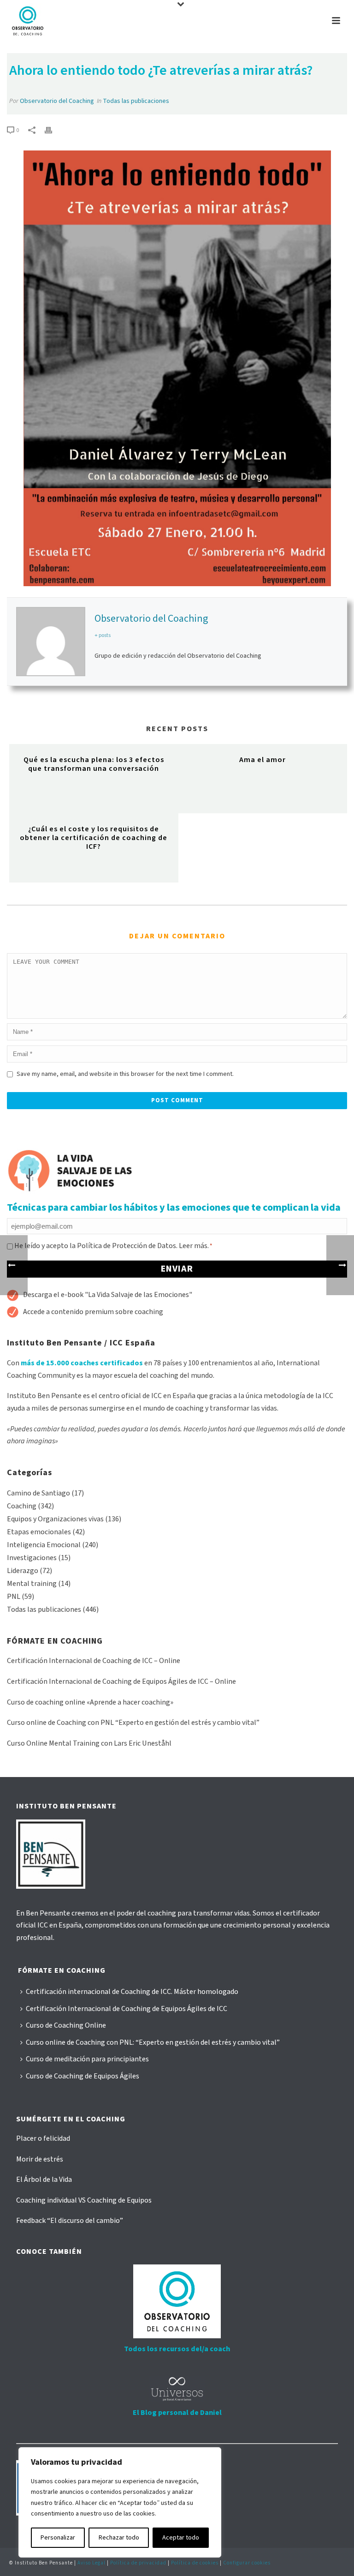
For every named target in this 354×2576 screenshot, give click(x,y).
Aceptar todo (181, 2538)
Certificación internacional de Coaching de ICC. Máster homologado (132, 1992)
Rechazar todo (119, 2538)
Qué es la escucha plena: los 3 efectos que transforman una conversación (94, 764)
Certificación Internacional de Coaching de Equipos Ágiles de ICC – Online (121, 1681)
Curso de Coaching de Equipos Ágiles (83, 2076)
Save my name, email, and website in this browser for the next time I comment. (125, 1074)
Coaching (22, 1506)
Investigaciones (32, 1558)
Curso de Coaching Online (66, 2025)
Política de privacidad (138, 2563)
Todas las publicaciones (136, 101)
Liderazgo (23, 1571)
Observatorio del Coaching (57, 101)
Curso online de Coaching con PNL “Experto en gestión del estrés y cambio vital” (133, 1723)
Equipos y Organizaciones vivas (55, 1519)
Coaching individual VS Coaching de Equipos (84, 2200)
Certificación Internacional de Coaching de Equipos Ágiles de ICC (127, 2009)
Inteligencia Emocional (44, 1545)
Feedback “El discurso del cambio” (70, 2221)
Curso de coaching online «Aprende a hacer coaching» (90, 1702)
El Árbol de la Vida (44, 2180)
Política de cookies (195, 2563)
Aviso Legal (91, 2563)
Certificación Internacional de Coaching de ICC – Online (94, 1661)
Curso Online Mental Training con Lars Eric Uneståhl (89, 1743)
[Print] (53, 130)
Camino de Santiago (38, 1493)
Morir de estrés (40, 2159)
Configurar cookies (247, 2563)
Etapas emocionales (39, 1532)
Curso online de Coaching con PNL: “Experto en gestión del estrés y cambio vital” (153, 2042)
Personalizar (58, 2538)
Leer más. (194, 1246)
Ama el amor (263, 760)
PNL (14, 1597)
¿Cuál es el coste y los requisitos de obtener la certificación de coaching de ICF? (94, 838)
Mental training (32, 1584)
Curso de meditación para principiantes (87, 2059)
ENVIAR (177, 1269)
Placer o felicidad (43, 2138)
